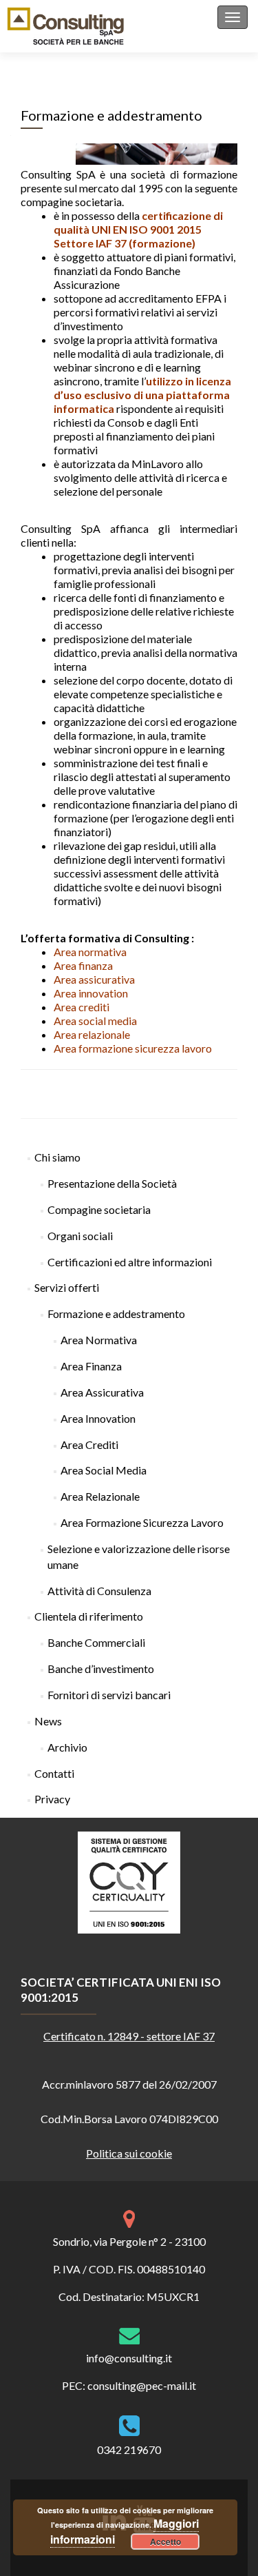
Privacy (52, 1799)
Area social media (95, 1021)
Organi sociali (80, 1236)
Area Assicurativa (102, 1392)
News (48, 1721)
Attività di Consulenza (99, 1591)
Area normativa (90, 952)
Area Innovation (98, 1418)
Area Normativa (99, 1340)
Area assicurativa (94, 979)
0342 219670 (129, 2450)
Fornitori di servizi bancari (109, 1695)
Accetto (165, 2542)
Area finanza (83, 965)
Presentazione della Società (112, 1183)
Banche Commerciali (96, 1642)
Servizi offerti (67, 1287)
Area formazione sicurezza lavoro (133, 1048)
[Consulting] (66, 26)
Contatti (54, 1773)
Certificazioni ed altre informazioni (130, 1262)
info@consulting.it (129, 2358)
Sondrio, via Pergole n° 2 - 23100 (129, 2241)
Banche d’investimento (101, 1669)
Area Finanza (91, 1366)
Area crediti (82, 1007)
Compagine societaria (99, 1209)
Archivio (67, 1747)
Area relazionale (92, 1034)
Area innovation (91, 993)
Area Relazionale (100, 1496)
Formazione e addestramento (116, 1314)
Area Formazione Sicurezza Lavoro (142, 1522)
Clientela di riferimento (89, 1616)
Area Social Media (104, 1470)
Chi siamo (57, 1157)
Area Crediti (89, 1444)
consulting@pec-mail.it (142, 2385)
